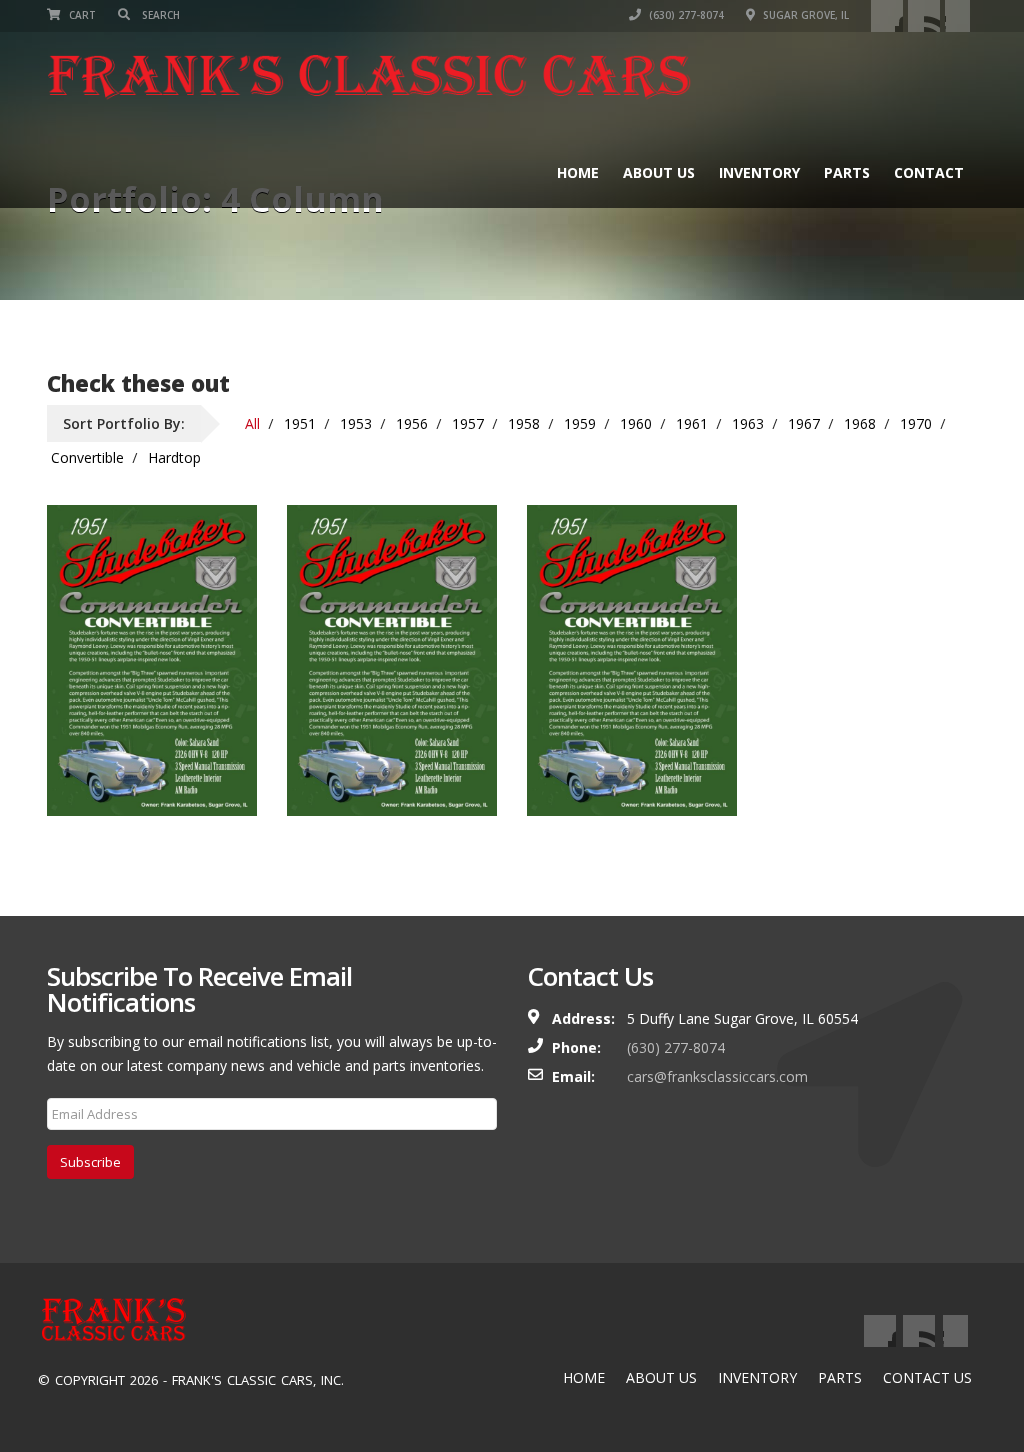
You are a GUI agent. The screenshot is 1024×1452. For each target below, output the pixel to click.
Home (578, 172)
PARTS (840, 1377)
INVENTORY (757, 1377)
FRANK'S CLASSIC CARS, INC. (258, 1380)
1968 (860, 423)
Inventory (759, 172)
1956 (412, 423)
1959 (580, 423)
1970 (916, 423)
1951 (300, 423)
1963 (748, 423)
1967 (804, 423)
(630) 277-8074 (685, 15)
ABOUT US (661, 1377)
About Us (659, 172)
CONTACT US (927, 1377)
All (252, 423)
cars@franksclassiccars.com (717, 1076)
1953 (356, 423)
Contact (929, 172)
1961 (692, 423)
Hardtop (174, 457)
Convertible (87, 457)
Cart (81, 15)
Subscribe (90, 1162)
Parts (847, 172)
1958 (524, 423)
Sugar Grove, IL (804, 15)
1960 (636, 423)
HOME (584, 1377)
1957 (468, 423)
